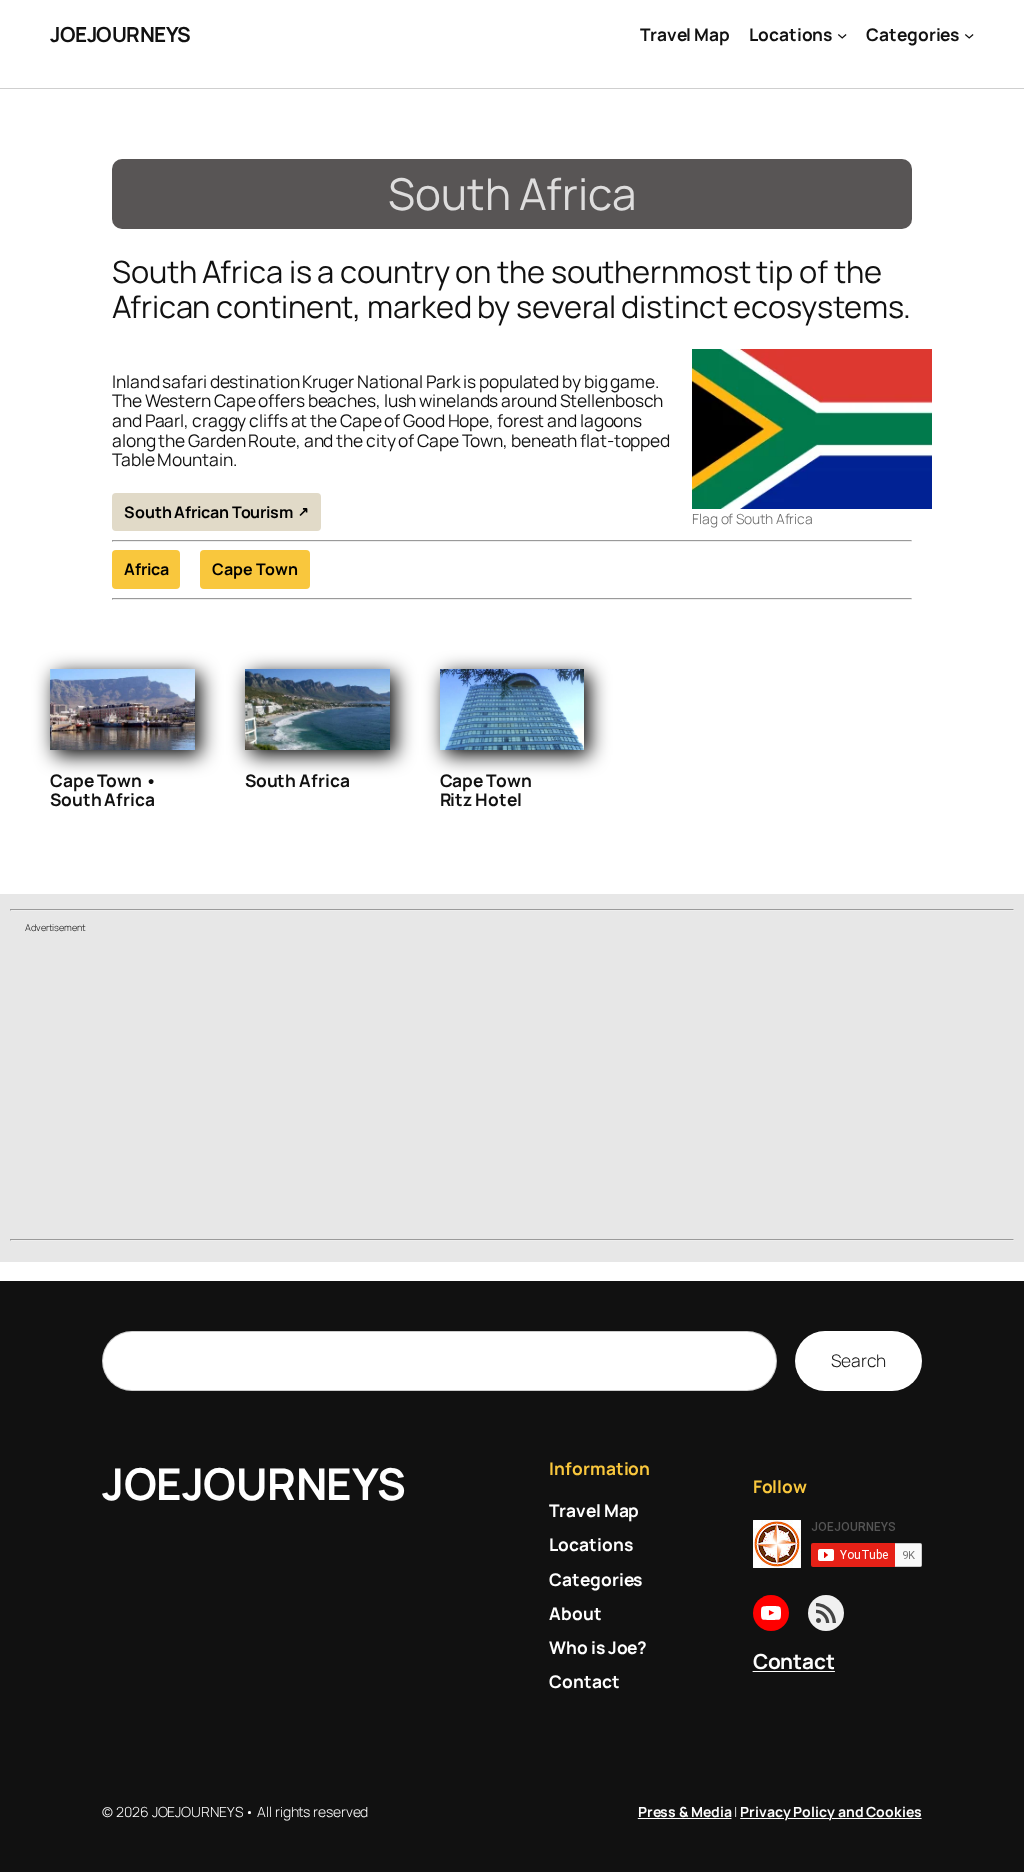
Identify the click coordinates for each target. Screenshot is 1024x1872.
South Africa (297, 781)
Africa (146, 569)
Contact (794, 1661)
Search (858, 1360)
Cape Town (254, 569)
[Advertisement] (512, 1089)
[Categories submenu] (969, 34)
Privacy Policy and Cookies (830, 1811)
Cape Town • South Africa (103, 790)
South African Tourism (208, 512)
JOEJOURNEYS (120, 34)
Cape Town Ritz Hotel (486, 790)
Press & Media (685, 1811)
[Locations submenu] (842, 34)
